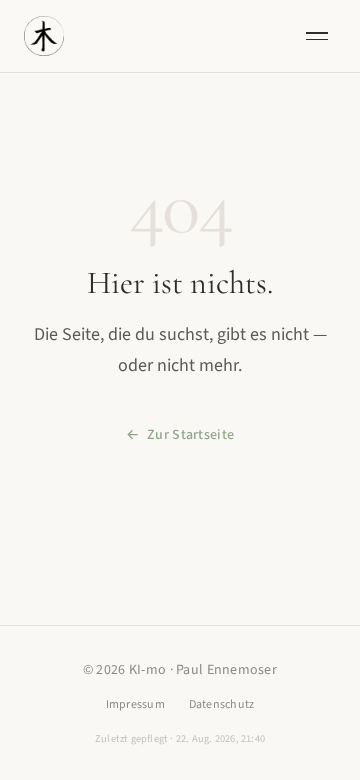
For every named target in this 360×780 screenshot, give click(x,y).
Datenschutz (222, 704)
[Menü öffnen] (317, 36)
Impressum (135, 704)
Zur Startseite (190, 435)
